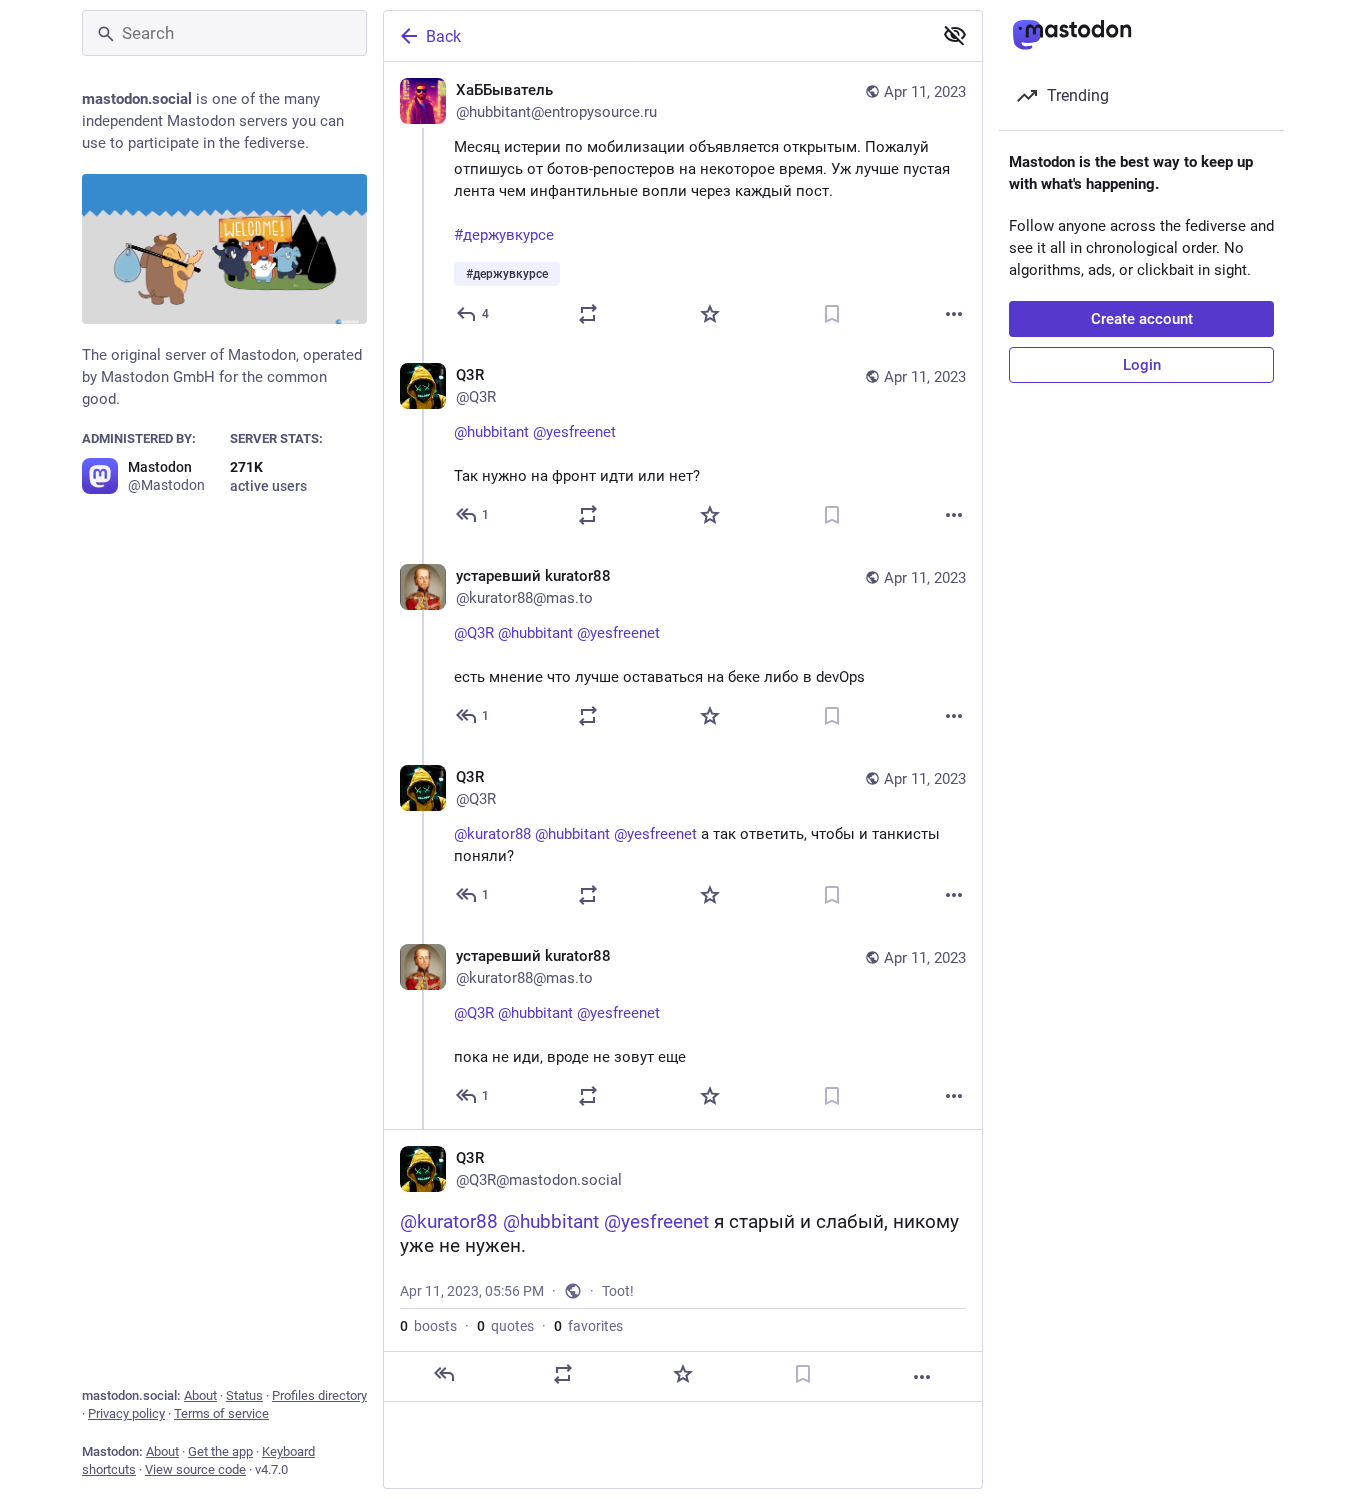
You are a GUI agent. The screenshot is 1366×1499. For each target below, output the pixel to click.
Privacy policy (126, 1413)
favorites (588, 1326)
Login (1142, 365)
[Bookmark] (832, 314)
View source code (195, 1469)
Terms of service (221, 1413)
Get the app (220, 1451)
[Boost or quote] (588, 314)
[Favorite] (710, 314)
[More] (954, 314)
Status (244, 1395)
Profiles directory (319, 1395)
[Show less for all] (955, 35)
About (200, 1395)
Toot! (618, 1291)
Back (443, 36)
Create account (1142, 319)
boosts (428, 1326)
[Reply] (444, 1374)
